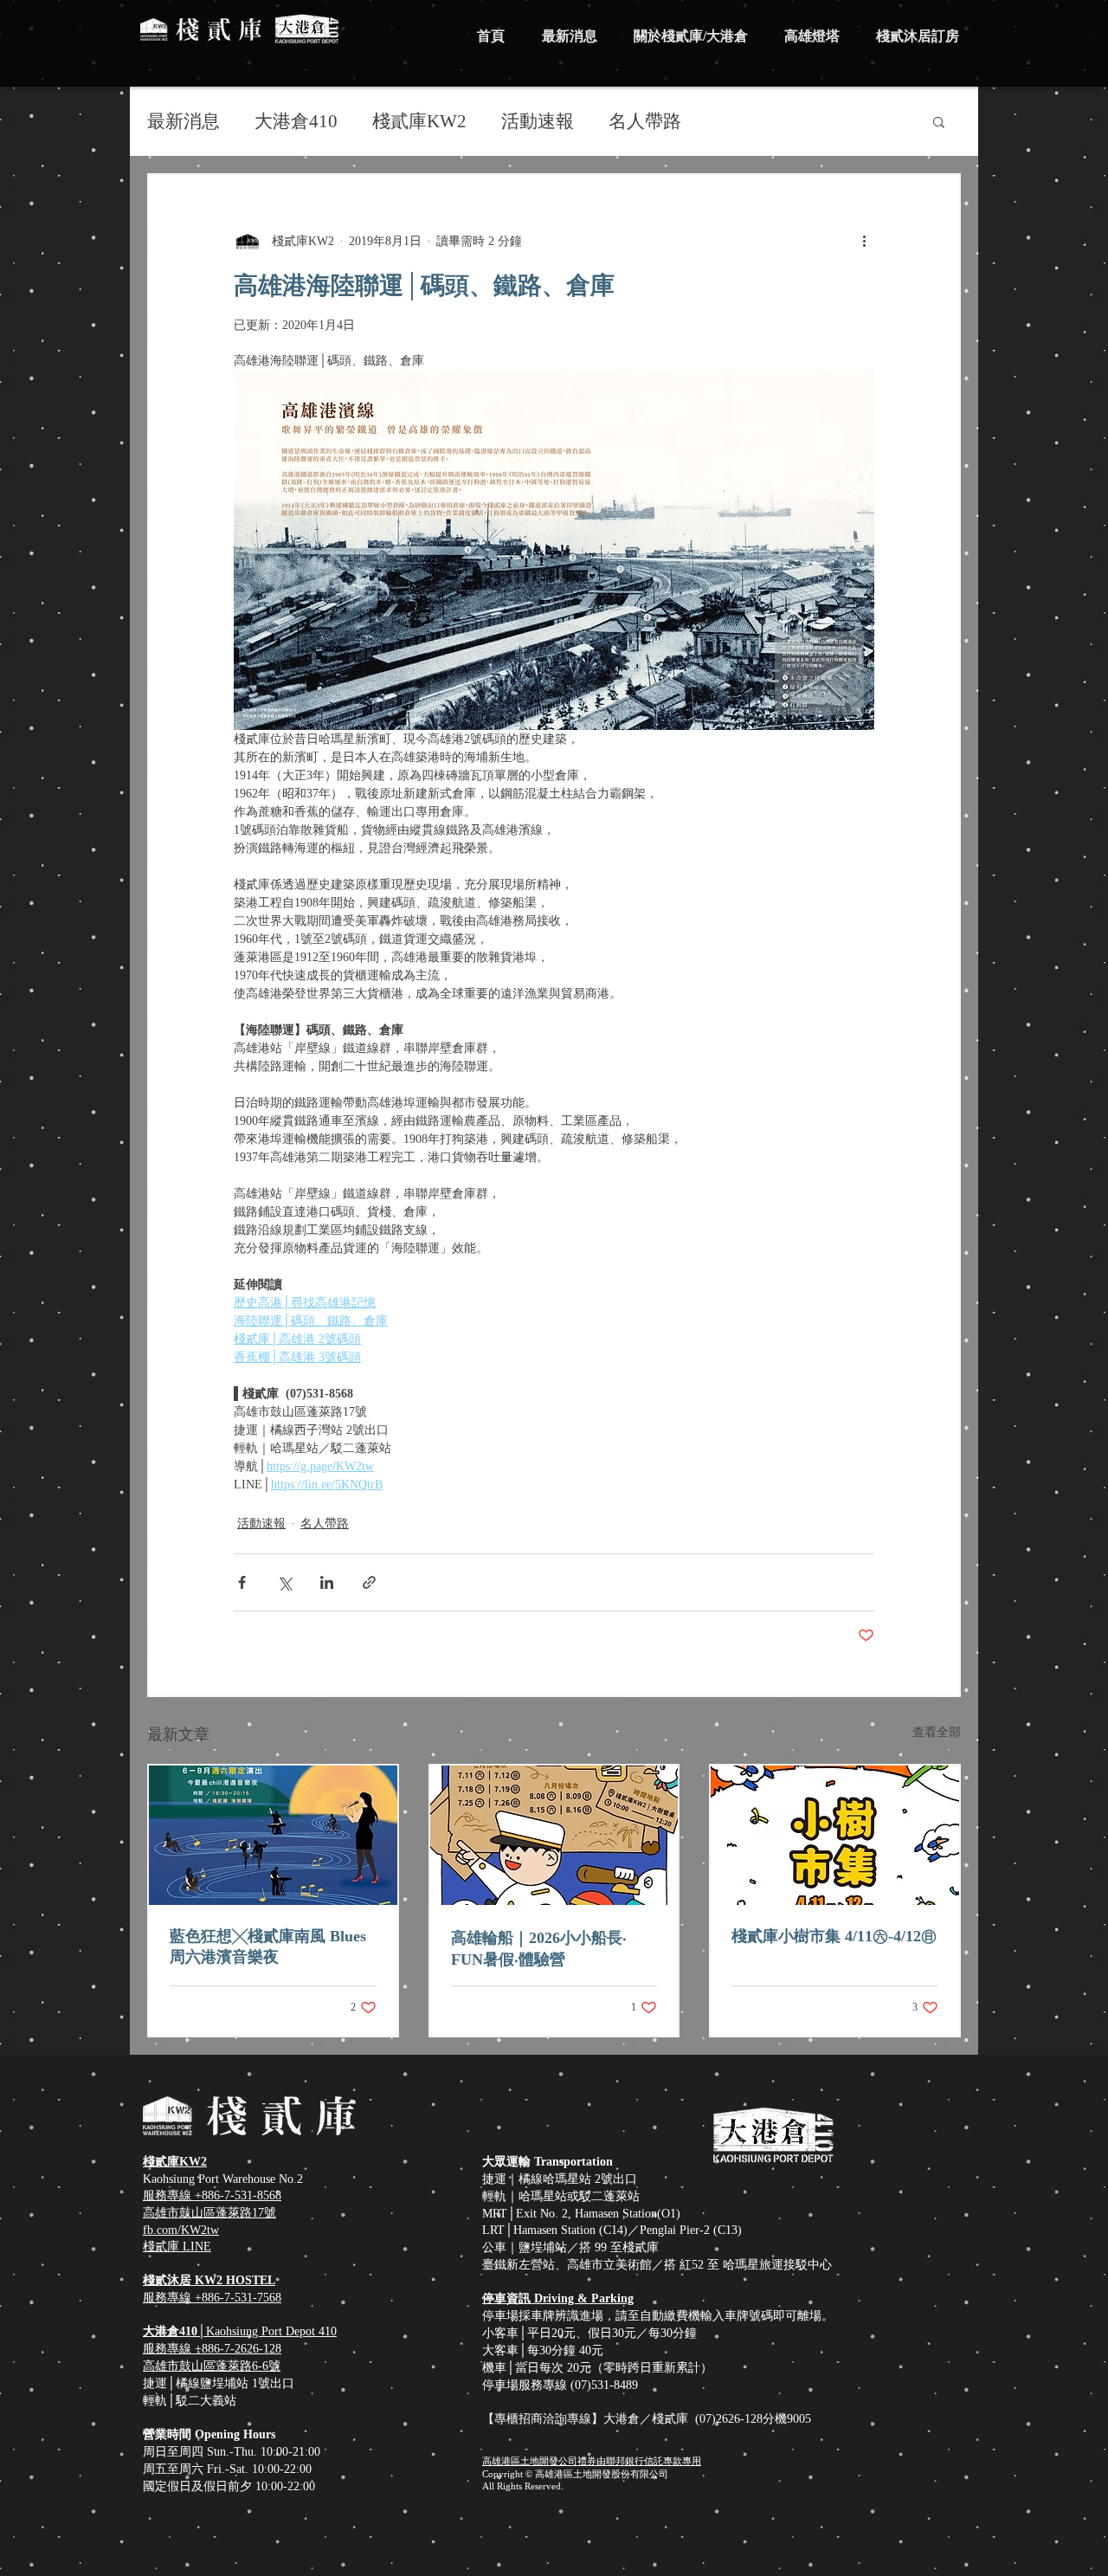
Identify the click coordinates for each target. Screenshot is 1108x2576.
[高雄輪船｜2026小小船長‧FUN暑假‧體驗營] (554, 1835)
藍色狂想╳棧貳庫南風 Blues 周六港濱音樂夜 (268, 1947)
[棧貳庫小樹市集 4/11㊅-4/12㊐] (835, 1835)
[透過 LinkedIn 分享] (327, 1582)
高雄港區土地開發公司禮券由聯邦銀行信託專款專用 (592, 2461)
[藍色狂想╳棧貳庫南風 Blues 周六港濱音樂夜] (273, 1835)
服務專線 (169, 2349)
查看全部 (937, 1732)
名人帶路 (645, 121)
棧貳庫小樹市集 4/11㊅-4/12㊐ (834, 1936)
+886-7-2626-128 (238, 2349)
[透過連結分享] (369, 1582)
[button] (939, 121)
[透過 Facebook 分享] (242, 1582)
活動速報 (538, 121)
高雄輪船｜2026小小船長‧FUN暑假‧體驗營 (539, 1949)
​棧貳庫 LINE (177, 2247)
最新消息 (184, 121)
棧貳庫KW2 (419, 121)
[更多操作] (864, 241)
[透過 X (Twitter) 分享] (284, 1582)
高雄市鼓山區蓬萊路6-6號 (212, 2366)
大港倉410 (296, 121)
